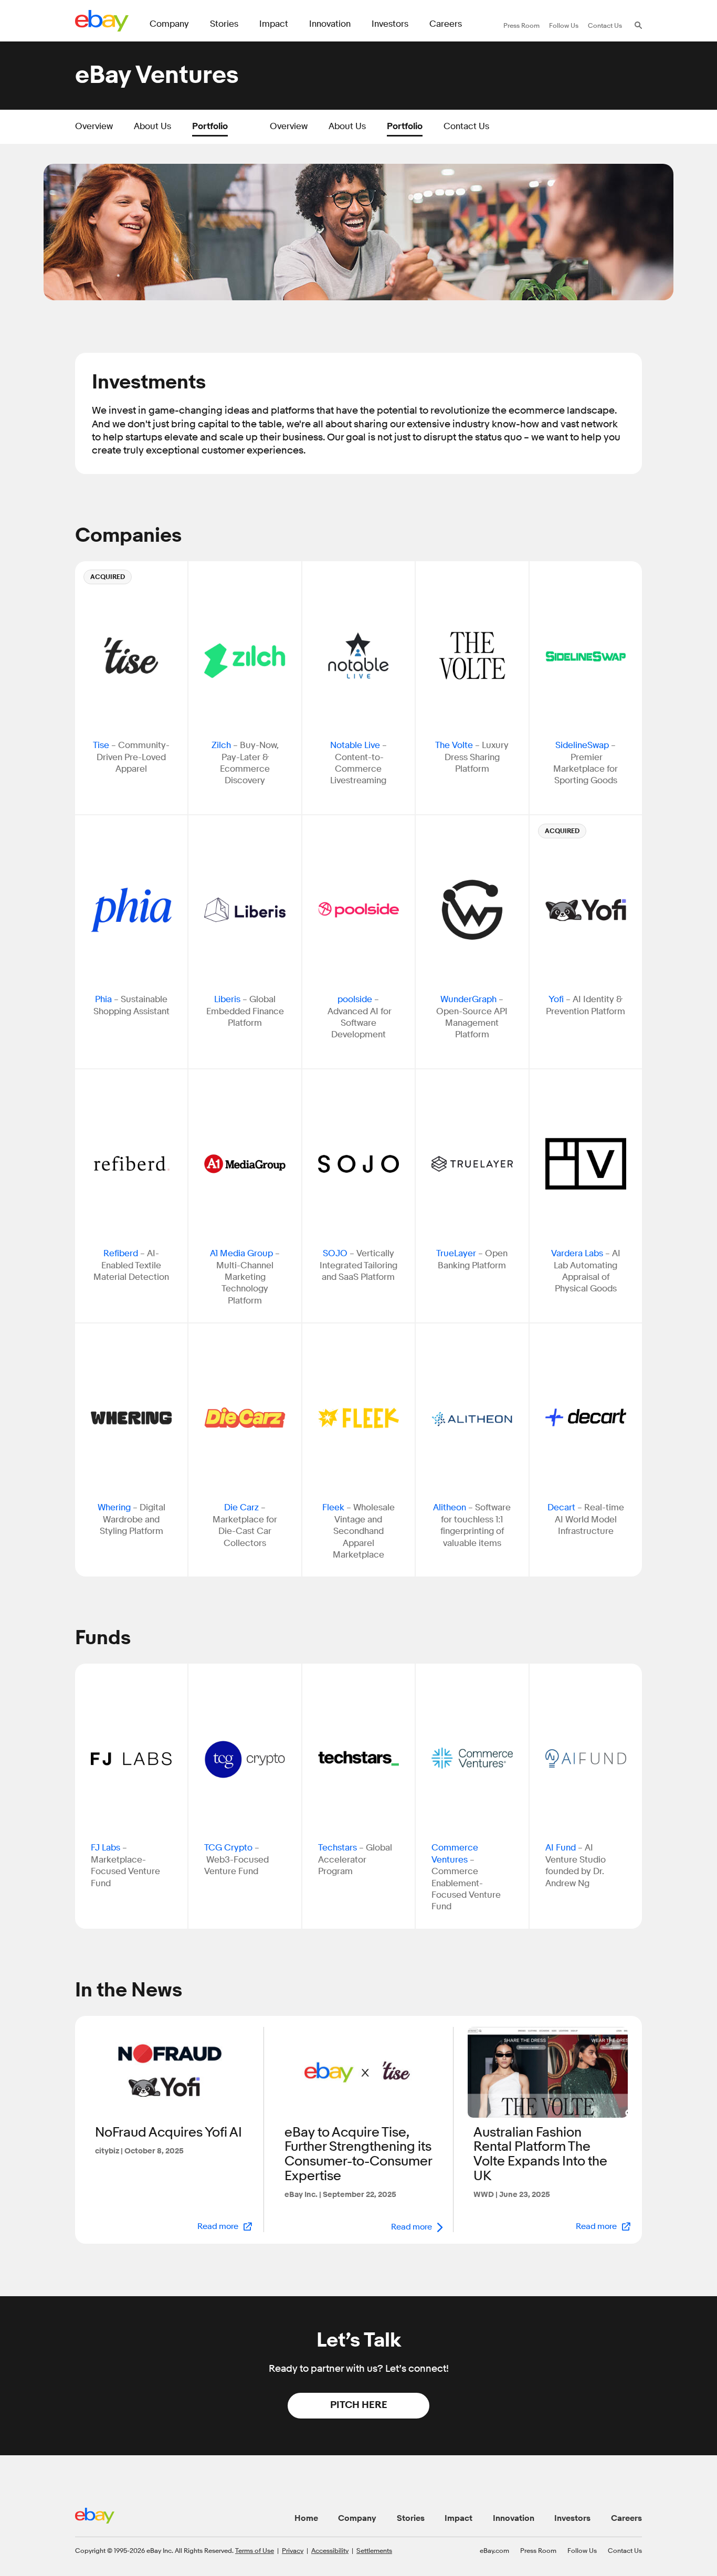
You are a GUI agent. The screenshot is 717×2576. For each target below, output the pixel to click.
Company (357, 2518)
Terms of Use (255, 2550)
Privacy (293, 2550)
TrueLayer (456, 1253)
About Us (152, 126)
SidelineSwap (582, 745)
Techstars (338, 1848)
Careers (626, 2518)
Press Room (538, 2550)
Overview (94, 126)
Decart (562, 1507)
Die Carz (241, 1507)
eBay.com (494, 2550)
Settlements (374, 2550)
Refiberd (121, 1253)
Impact (458, 2518)
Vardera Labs (577, 1253)
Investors (572, 2518)
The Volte (454, 745)
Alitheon (451, 1507)
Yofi (556, 999)
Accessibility (330, 2550)
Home (306, 2518)
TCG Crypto (228, 1848)
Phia (103, 999)
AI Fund (561, 1848)
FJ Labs (106, 1848)
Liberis (227, 999)
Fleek (333, 1507)
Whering (114, 1507)
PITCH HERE (359, 2405)
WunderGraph (468, 999)
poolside (355, 999)
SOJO (335, 1253)
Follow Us (582, 2550)
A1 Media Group (241, 1253)
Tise (101, 745)
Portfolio (210, 126)
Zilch (221, 745)
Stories (411, 2518)
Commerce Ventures (455, 1853)
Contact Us (466, 126)
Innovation (514, 2518)
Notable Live (355, 745)
